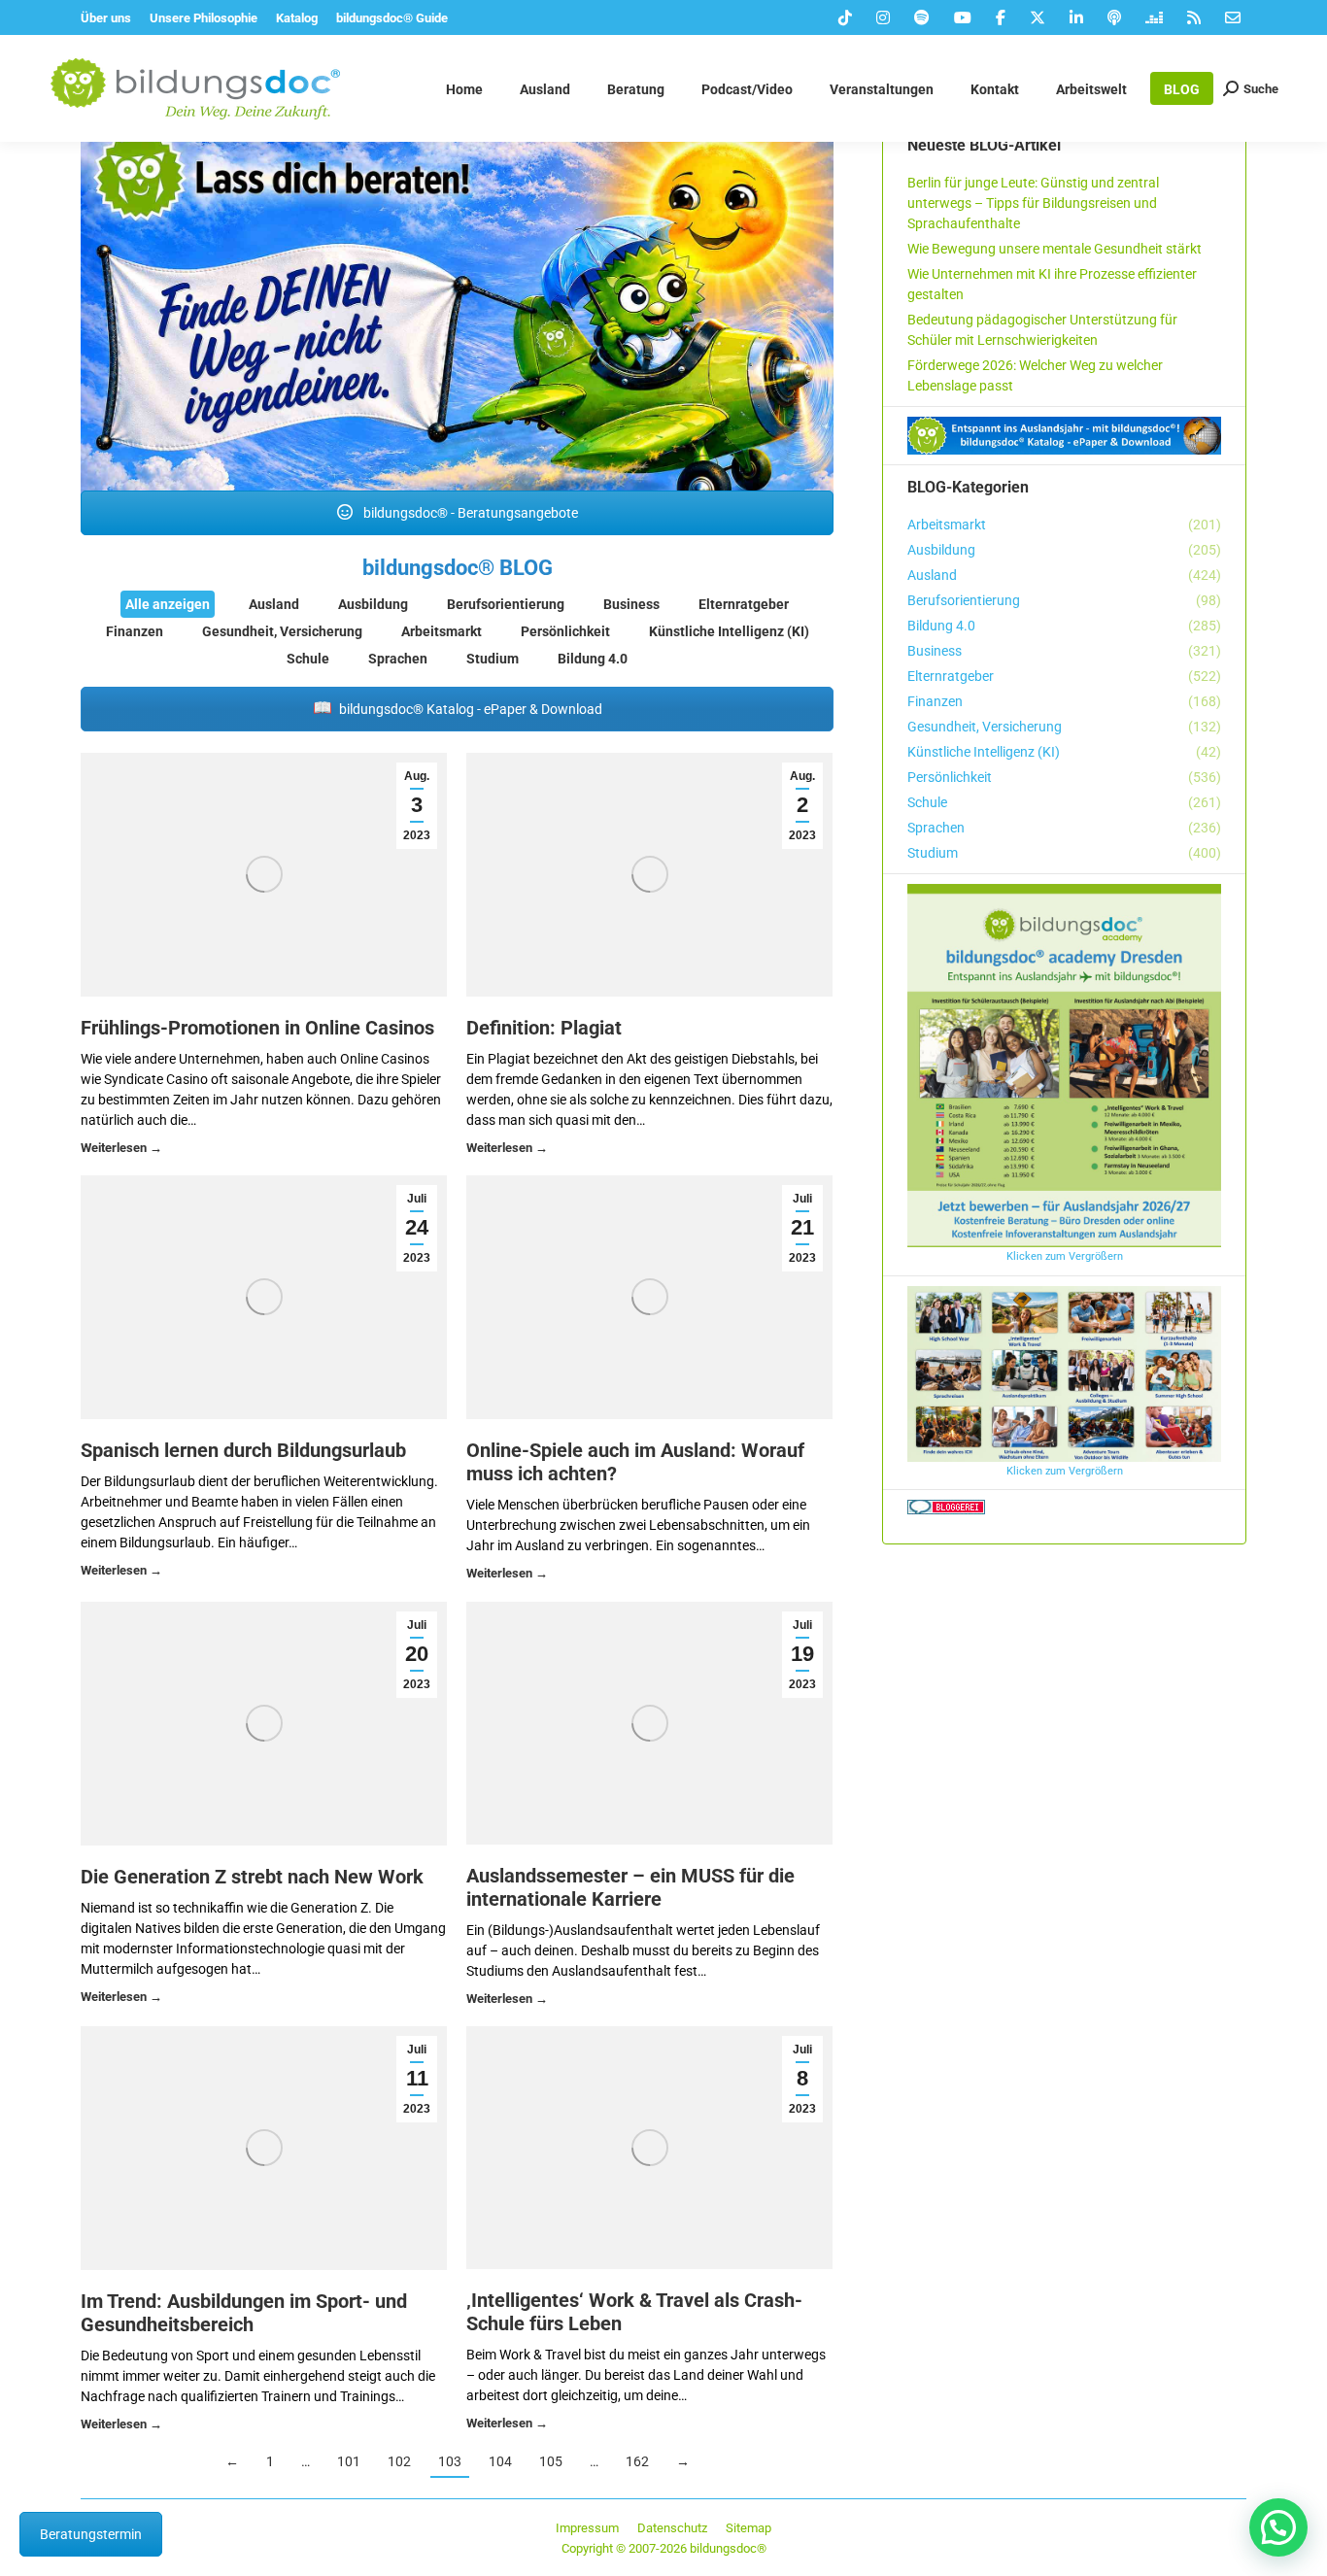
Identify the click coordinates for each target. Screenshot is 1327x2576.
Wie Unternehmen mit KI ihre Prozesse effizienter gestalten (1052, 284)
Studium (493, 659)
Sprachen (398, 659)
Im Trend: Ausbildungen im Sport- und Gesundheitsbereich (244, 2313)
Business (631, 604)
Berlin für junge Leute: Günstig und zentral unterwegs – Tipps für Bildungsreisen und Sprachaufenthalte (1033, 203)
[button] (1278, 2527)
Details (121, 1151)
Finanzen (135, 631)
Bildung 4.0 (593, 659)
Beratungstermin (91, 2534)
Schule (308, 659)
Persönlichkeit (565, 631)
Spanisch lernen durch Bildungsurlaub (243, 1450)
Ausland (274, 604)
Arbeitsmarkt (442, 631)
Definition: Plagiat (544, 1028)
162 (637, 2461)
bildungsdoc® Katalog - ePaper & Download (469, 709)
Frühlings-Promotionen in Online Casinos (257, 1028)
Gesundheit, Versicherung (282, 631)
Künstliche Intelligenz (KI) (729, 631)
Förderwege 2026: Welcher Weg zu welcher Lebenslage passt (1035, 375)
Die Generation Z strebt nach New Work (252, 1877)
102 (399, 2461)
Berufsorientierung (506, 604)
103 (450, 2461)
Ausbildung (373, 604)
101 (349, 2461)
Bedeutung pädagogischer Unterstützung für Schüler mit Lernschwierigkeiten (1042, 330)
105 (551, 2461)
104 (500, 2461)
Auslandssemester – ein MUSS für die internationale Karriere (630, 1887)
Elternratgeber (744, 604)
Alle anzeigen (168, 604)
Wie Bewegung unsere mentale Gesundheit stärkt (1055, 249)
